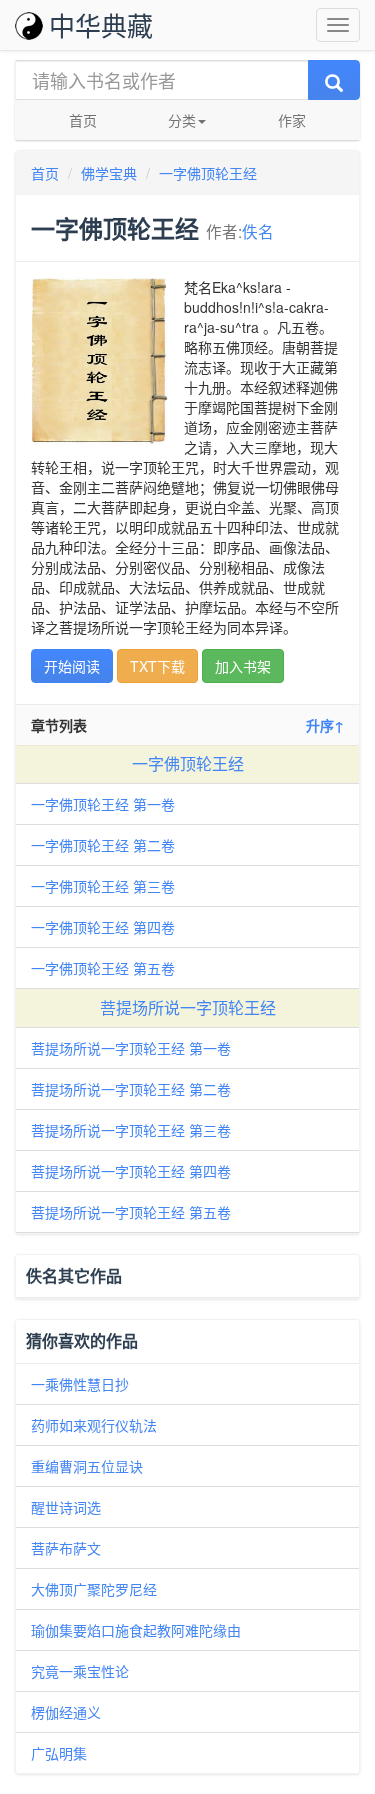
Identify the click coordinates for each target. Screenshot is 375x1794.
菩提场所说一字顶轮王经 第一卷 (131, 1048)
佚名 (258, 231)
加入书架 (243, 666)
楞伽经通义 (66, 1712)
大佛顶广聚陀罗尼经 (94, 1589)
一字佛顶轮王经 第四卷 (103, 927)
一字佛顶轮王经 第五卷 (103, 968)
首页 (83, 120)
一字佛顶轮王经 (208, 173)
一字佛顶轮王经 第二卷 (103, 845)
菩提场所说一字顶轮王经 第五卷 (131, 1212)
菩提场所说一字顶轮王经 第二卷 (131, 1089)
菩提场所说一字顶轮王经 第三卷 (131, 1130)
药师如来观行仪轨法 (94, 1425)
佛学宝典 (109, 173)
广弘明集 (59, 1753)
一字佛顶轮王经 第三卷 (103, 886)
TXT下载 (157, 666)
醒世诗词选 (66, 1507)
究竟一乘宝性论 (80, 1671)
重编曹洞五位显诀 (87, 1466)
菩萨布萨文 (66, 1548)
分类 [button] (182, 120)
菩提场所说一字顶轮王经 (188, 1007)
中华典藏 (101, 24)
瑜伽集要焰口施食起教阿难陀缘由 (136, 1630)
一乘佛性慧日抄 (80, 1384)
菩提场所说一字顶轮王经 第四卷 (131, 1171)
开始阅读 (72, 666)
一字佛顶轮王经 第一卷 (103, 804)
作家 (292, 120)
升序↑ (325, 725)
